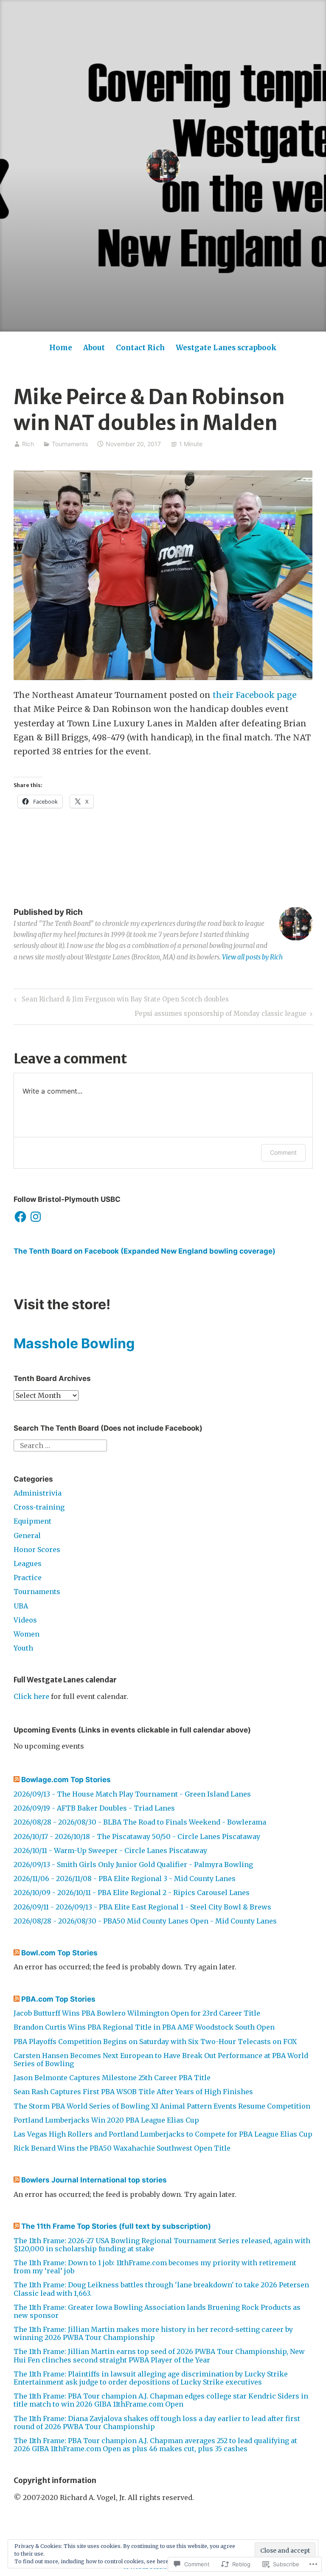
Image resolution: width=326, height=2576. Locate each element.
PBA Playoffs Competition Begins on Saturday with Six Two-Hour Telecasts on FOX (155, 2042)
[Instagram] (36, 1217)
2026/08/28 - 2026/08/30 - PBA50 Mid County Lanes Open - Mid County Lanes (145, 1921)
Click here (31, 1696)
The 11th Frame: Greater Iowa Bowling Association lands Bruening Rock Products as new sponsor (157, 2311)
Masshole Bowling (74, 1343)
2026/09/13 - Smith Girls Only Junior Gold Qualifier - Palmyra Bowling (133, 1865)
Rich (28, 444)
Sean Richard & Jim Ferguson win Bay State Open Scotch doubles (120, 1001)
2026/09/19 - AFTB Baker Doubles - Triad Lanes (94, 1808)
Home (61, 348)
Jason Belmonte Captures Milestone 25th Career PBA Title (112, 2078)
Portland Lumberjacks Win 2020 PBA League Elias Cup (106, 2120)
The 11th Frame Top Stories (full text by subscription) (116, 2226)
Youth (23, 1648)
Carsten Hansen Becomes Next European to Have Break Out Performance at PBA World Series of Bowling (161, 2060)
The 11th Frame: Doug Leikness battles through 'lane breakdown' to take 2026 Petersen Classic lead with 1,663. (161, 2289)
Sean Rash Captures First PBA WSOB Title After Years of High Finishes (133, 2092)
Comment (283, 1152)
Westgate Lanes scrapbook (226, 348)
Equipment (32, 1521)
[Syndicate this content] (17, 1780)
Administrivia (38, 1493)
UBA (21, 1606)
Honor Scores (37, 1550)
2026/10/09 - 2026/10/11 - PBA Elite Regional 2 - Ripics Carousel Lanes (132, 1893)
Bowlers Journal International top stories (94, 2180)
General (27, 1535)
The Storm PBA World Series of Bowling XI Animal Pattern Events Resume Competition (162, 2106)
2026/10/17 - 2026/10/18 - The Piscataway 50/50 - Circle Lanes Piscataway (137, 1836)
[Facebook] (20, 1217)
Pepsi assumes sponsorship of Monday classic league (221, 1015)
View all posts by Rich (252, 957)
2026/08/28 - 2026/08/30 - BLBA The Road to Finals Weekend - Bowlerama (140, 1822)
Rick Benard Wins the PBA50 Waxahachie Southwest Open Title (122, 2148)
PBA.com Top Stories (58, 1999)
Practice (28, 1578)
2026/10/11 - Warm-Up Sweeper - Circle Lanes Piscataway (110, 1850)
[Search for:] (60, 1445)
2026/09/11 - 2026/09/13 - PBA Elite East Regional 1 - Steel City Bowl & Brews (142, 1907)
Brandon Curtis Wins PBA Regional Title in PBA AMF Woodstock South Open (144, 2027)
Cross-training (39, 1507)
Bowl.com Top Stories (59, 1953)
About (94, 348)
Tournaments (70, 444)
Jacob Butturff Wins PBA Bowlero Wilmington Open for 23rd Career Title (137, 2013)
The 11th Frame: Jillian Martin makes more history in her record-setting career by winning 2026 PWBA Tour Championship (153, 2333)
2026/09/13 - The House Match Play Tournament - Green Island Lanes (132, 1794)
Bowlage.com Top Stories (66, 1780)
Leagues (28, 1564)
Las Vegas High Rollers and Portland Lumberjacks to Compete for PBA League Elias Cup (163, 2134)
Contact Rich (140, 348)
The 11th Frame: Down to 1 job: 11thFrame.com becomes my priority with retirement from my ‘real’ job (155, 2267)
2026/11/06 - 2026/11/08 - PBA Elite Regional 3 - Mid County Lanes (125, 1879)
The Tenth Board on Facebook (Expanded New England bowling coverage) (145, 1251)
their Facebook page (255, 695)
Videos (25, 1620)
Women (27, 1634)
